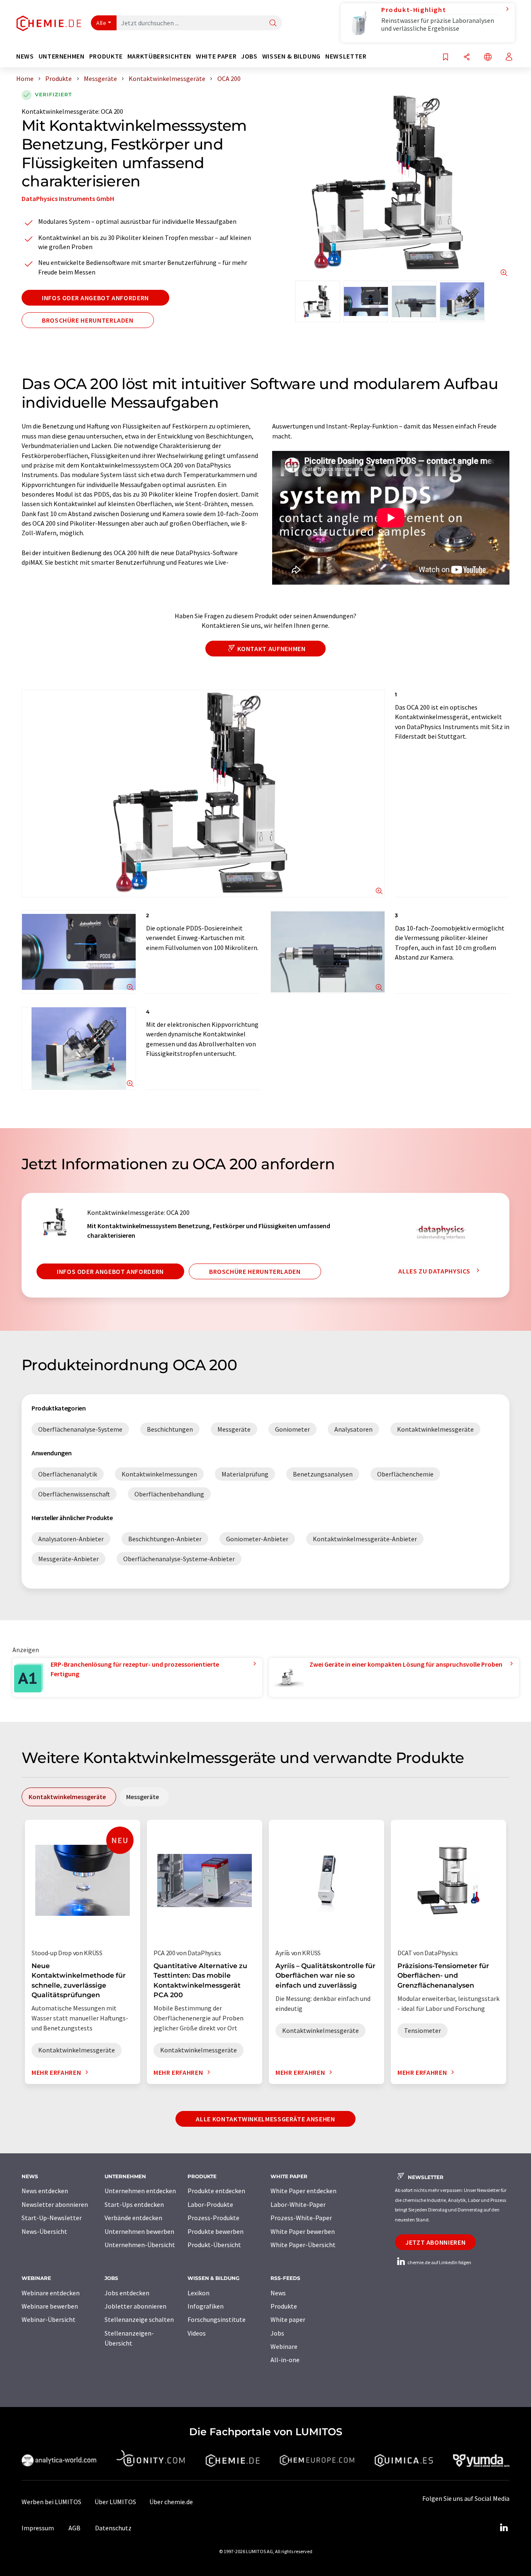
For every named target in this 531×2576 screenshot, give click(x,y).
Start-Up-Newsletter (52, 2218)
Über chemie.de (171, 2502)
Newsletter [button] (346, 56)
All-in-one (285, 2360)
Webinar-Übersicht (49, 2319)
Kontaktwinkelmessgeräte (60, 111)
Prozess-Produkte (213, 2218)
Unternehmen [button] (62, 56)
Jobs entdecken (127, 2293)
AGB (74, 2528)
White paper (288, 2319)
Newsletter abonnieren (55, 2204)
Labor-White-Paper (298, 2204)
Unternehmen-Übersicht (140, 2245)
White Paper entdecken (303, 2191)
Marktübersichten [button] (159, 56)
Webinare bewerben (50, 2306)
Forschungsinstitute (217, 2319)
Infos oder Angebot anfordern (95, 298)
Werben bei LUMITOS (51, 2502)
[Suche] (273, 23)
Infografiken (206, 2306)
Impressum (38, 2528)
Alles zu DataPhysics (435, 1271)
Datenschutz (113, 2528)
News (278, 2293)
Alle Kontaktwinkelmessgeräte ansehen (265, 2119)
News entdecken (45, 2191)
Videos (197, 2333)
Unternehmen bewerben (139, 2231)
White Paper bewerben (303, 2231)
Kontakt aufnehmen (272, 649)
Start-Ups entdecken (134, 2204)
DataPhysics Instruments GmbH (68, 198)
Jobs (277, 2333)
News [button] (25, 56)
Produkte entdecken (216, 2191)
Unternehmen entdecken (140, 2191)
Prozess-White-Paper (301, 2218)
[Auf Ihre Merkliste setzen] (446, 58)
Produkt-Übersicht (214, 2245)
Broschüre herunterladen (88, 320)
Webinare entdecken (51, 2293)
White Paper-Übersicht (303, 2245)
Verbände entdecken (133, 2218)
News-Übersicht (44, 2231)
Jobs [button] (249, 56)
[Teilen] (467, 58)
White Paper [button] (216, 56)
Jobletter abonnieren (135, 2306)
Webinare (284, 2346)
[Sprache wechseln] (488, 58)
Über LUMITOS (115, 2502)
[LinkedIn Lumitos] (504, 2528)
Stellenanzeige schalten (139, 2319)
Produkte (284, 2306)
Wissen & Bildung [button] (291, 56)
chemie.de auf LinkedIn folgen (439, 2262)
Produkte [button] (106, 56)
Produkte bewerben (216, 2231)
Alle (101, 23)
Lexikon (199, 2293)
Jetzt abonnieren (435, 2242)
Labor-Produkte (210, 2204)
